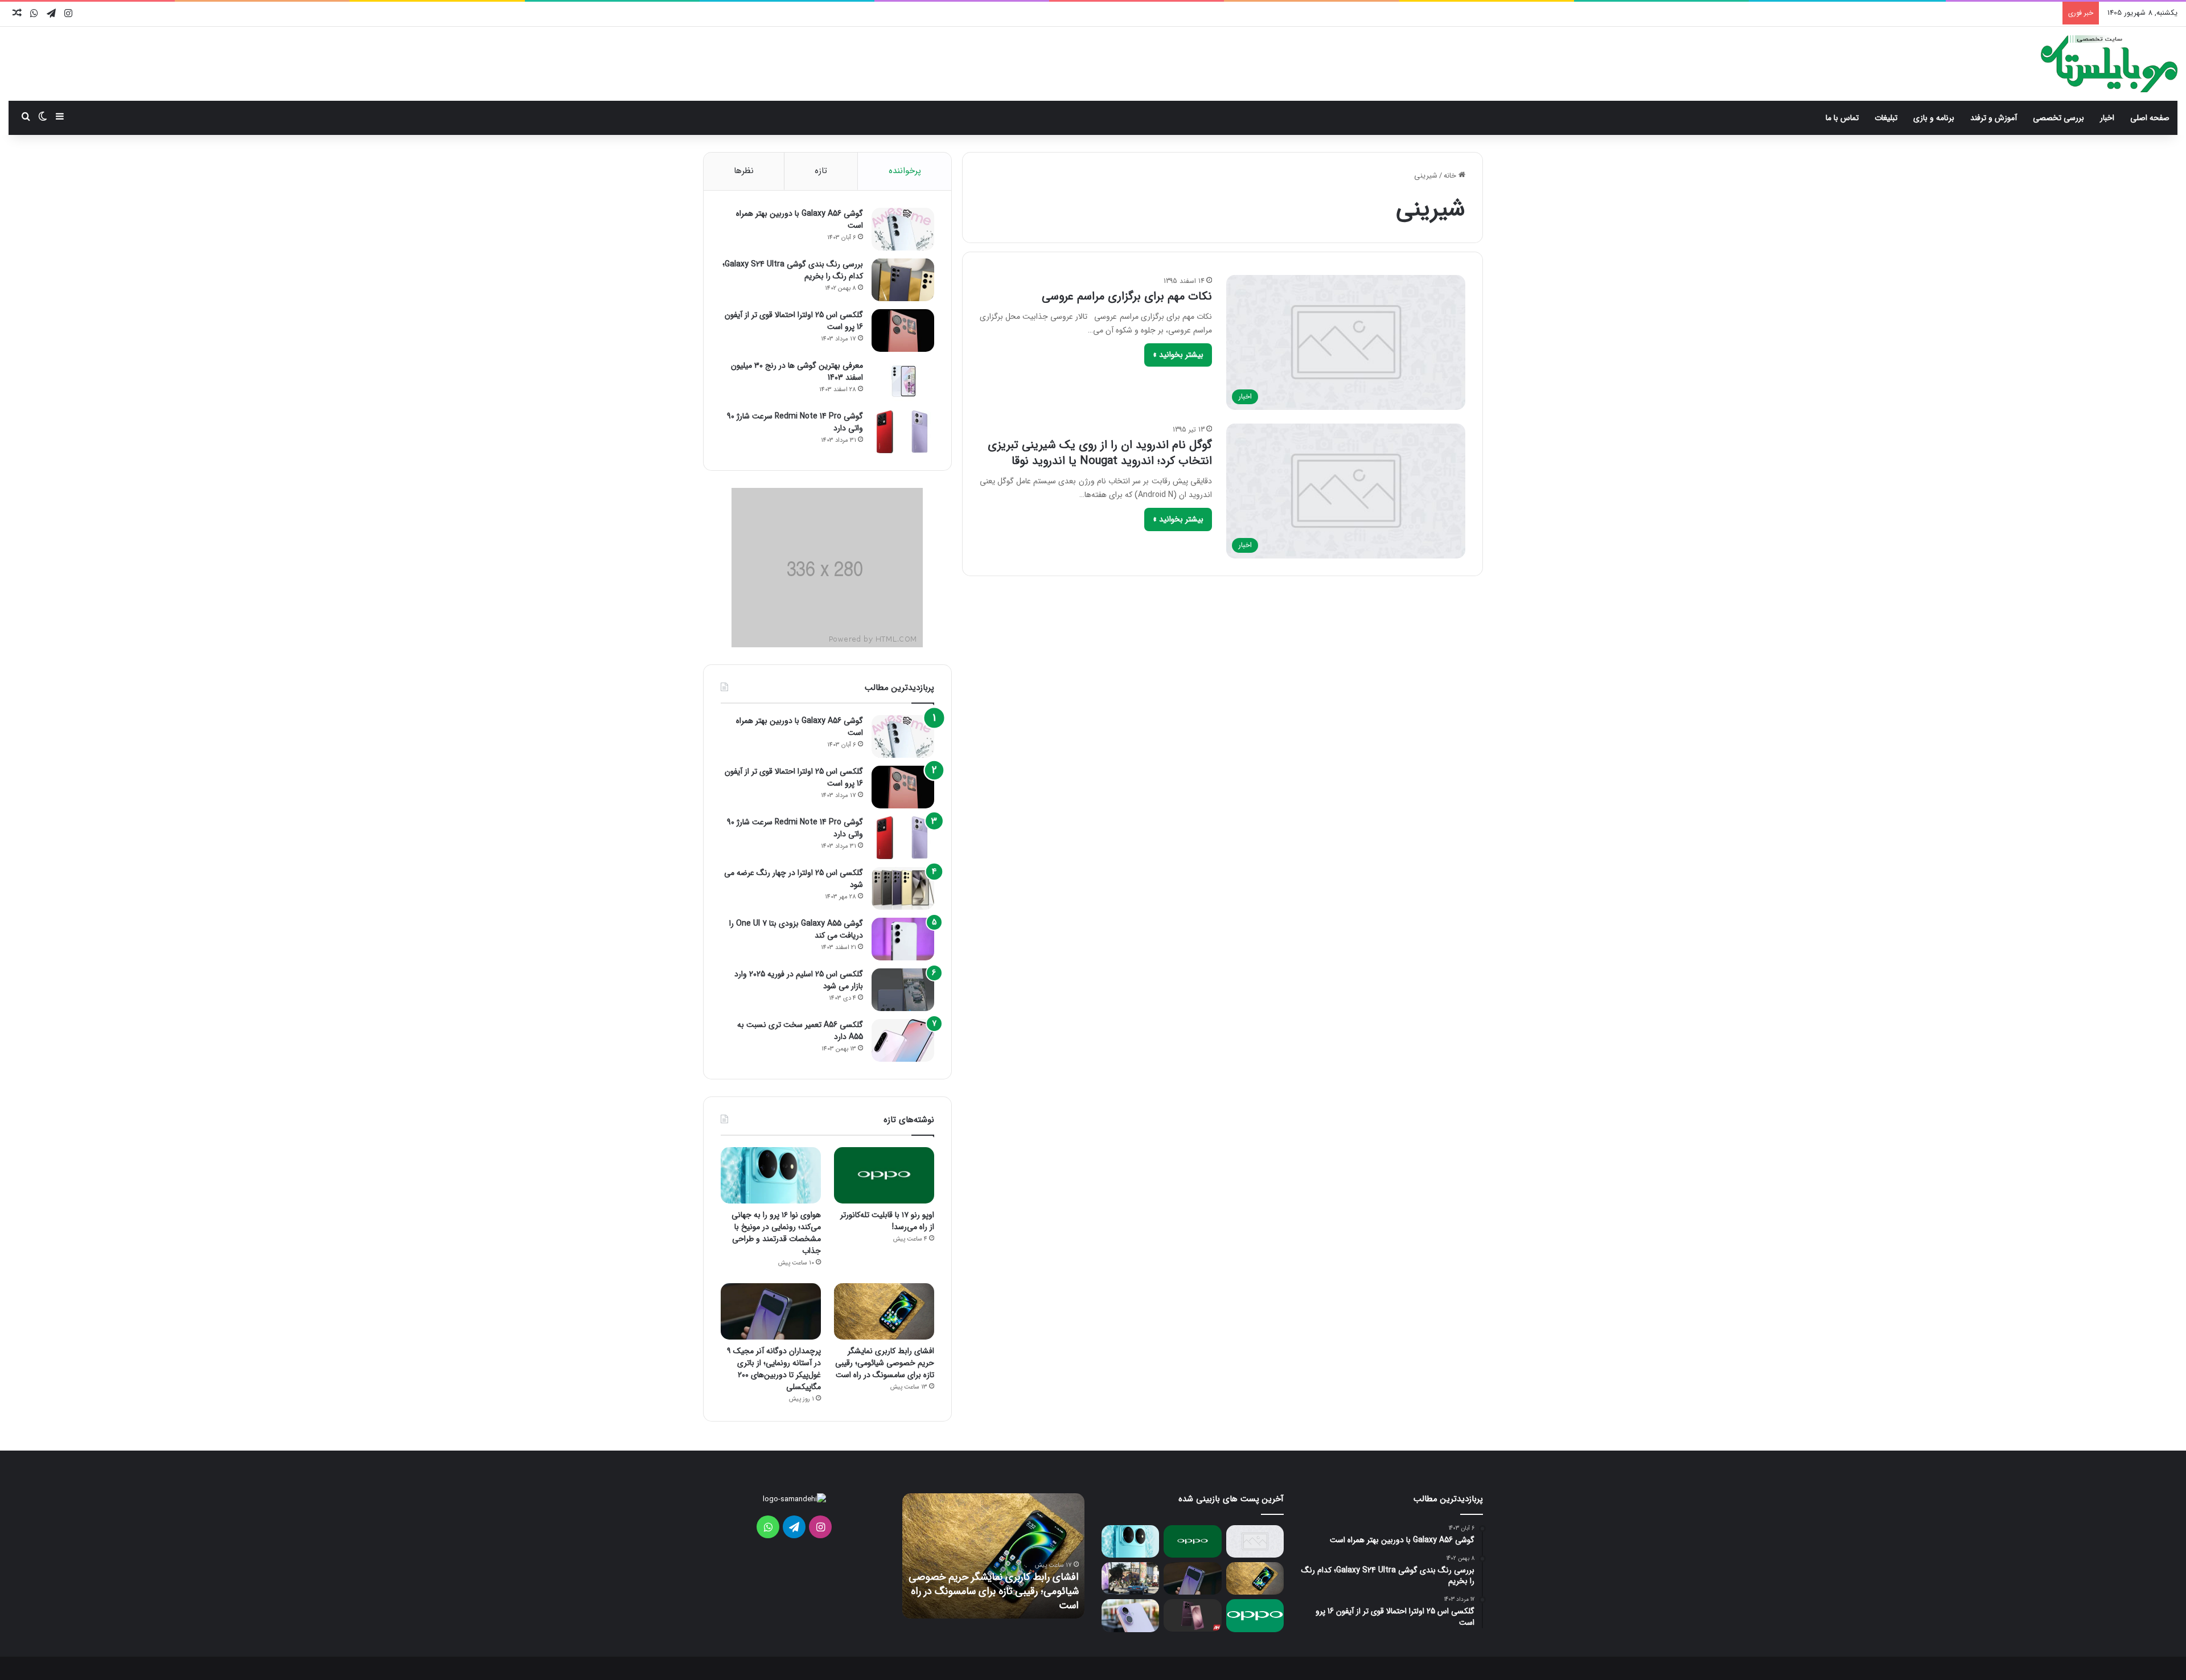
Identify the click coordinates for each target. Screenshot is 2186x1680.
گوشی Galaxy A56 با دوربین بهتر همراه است (800, 219)
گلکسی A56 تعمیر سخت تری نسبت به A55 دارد (800, 1031)
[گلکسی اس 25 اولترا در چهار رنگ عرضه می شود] (903, 888)
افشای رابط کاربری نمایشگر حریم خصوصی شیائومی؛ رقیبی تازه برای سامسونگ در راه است (885, 1363)
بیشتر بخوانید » (1178, 355)
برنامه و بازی (1934, 118)
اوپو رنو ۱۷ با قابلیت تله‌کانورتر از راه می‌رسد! (887, 1221)
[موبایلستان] (2109, 64)
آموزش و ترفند (1994, 118)
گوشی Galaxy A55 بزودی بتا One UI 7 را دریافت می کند (796, 929)
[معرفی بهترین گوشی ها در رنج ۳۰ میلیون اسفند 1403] (903, 381)
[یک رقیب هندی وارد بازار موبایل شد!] (1255, 1541)
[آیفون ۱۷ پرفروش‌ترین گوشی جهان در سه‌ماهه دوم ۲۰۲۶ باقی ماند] (1130, 1615)
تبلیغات (1886, 118)
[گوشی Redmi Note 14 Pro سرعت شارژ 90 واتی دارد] (903, 432)
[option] (993, 1556)
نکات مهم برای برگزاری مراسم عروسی (1127, 296)
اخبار (2107, 118)
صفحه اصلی (2150, 118)
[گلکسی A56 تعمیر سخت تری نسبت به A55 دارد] (903, 1040)
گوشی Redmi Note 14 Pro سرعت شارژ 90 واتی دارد (795, 422)
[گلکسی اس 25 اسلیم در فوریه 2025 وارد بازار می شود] (903, 990)
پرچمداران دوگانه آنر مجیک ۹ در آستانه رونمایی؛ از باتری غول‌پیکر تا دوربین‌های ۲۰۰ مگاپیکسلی (774, 1369)
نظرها (744, 171)
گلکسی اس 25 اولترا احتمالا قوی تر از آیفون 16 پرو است (794, 321)
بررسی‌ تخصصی (2058, 118)
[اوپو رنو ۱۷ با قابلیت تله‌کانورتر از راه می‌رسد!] (884, 1175)
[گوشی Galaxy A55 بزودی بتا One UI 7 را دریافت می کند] (903, 939)
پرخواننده (905, 171)
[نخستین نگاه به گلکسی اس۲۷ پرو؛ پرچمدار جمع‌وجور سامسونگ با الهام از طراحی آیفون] (1192, 1615)
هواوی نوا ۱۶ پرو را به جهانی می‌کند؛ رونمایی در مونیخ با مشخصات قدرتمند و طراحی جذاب (776, 1233)
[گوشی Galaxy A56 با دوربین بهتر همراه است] (903, 229)
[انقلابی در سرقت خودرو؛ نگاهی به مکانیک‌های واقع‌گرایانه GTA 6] (1130, 1578)
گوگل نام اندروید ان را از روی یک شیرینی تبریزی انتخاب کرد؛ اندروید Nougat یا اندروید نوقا (1100, 453)
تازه (821, 171)
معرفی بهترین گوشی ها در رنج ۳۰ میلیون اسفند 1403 (797, 371)
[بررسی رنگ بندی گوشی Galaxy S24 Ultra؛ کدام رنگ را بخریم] (903, 280)
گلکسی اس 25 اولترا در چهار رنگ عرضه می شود (794, 879)
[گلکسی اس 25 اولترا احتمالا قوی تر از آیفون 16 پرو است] (903, 330)
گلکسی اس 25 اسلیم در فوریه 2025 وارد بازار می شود (799, 980)
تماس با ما (1842, 118)
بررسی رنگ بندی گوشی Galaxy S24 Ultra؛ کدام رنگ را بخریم (793, 270)
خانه (1451, 176)
